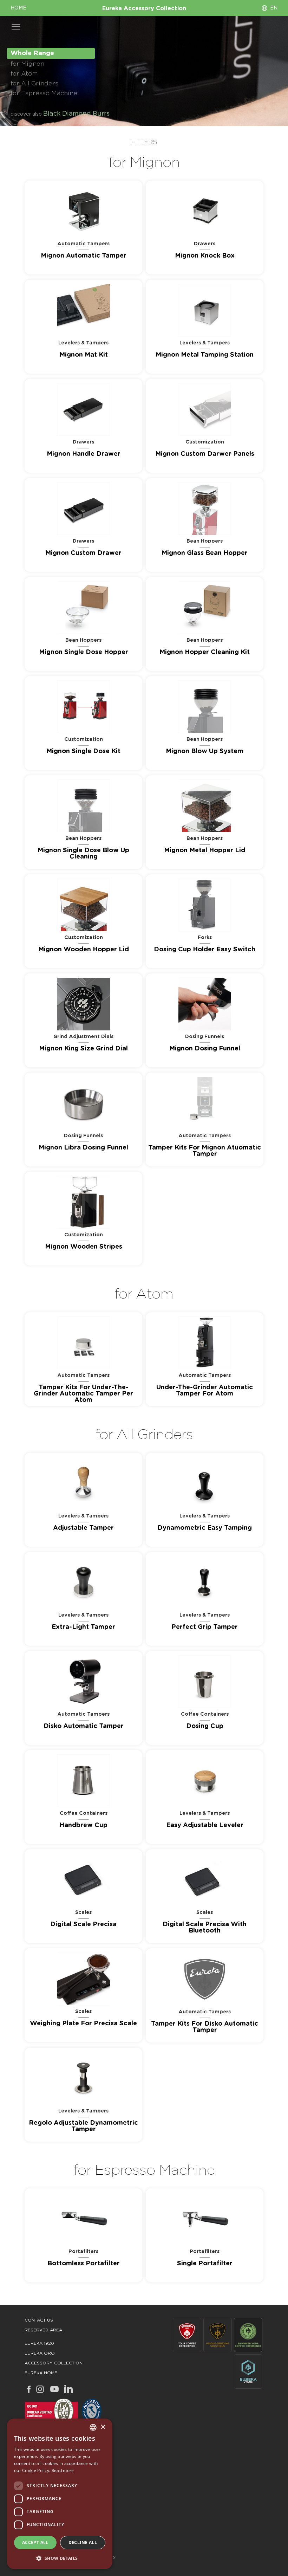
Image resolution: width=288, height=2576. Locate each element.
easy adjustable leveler (205, 1825)
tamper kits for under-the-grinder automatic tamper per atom (83, 1394)
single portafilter (205, 2264)
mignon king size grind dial (83, 1049)
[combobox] (93, 2427)
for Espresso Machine (44, 93)
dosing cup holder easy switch (205, 950)
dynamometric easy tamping (205, 1528)
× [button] (103, 2427)
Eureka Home (41, 2373)
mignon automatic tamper (84, 256)
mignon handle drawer (84, 454)
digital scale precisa (83, 1924)
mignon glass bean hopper (205, 553)
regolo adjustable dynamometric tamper (83, 2126)
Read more (63, 2470)
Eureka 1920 (39, 2343)
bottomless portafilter (84, 2264)
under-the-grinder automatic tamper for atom (205, 1391)
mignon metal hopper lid (205, 850)
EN (274, 8)
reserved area (43, 2330)
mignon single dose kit (83, 751)
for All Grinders (34, 84)
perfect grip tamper (205, 1627)
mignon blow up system (205, 751)
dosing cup (205, 1726)
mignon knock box (205, 256)
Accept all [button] (35, 2542)
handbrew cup (83, 1825)
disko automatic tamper (84, 1726)
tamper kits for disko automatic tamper (205, 2027)
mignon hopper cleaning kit (205, 652)
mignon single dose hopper (84, 652)
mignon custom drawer (83, 553)
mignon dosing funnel (205, 1049)
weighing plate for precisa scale (83, 2024)
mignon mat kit (84, 355)
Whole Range (32, 53)
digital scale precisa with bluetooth (205, 1928)
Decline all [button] (83, 2542)
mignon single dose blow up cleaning (83, 854)
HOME (18, 8)
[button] (60, 2558)
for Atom (24, 74)
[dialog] (60, 2494)
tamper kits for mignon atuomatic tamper (205, 1151)
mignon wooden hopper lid (84, 950)
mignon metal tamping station (205, 355)
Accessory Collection (54, 2363)
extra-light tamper (83, 1627)
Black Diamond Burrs (76, 114)
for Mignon (27, 64)
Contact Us (39, 2320)
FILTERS (144, 142)
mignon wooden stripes (84, 1247)
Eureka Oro (40, 2353)
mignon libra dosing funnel (83, 1148)
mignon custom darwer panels (205, 454)
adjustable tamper (83, 1528)
